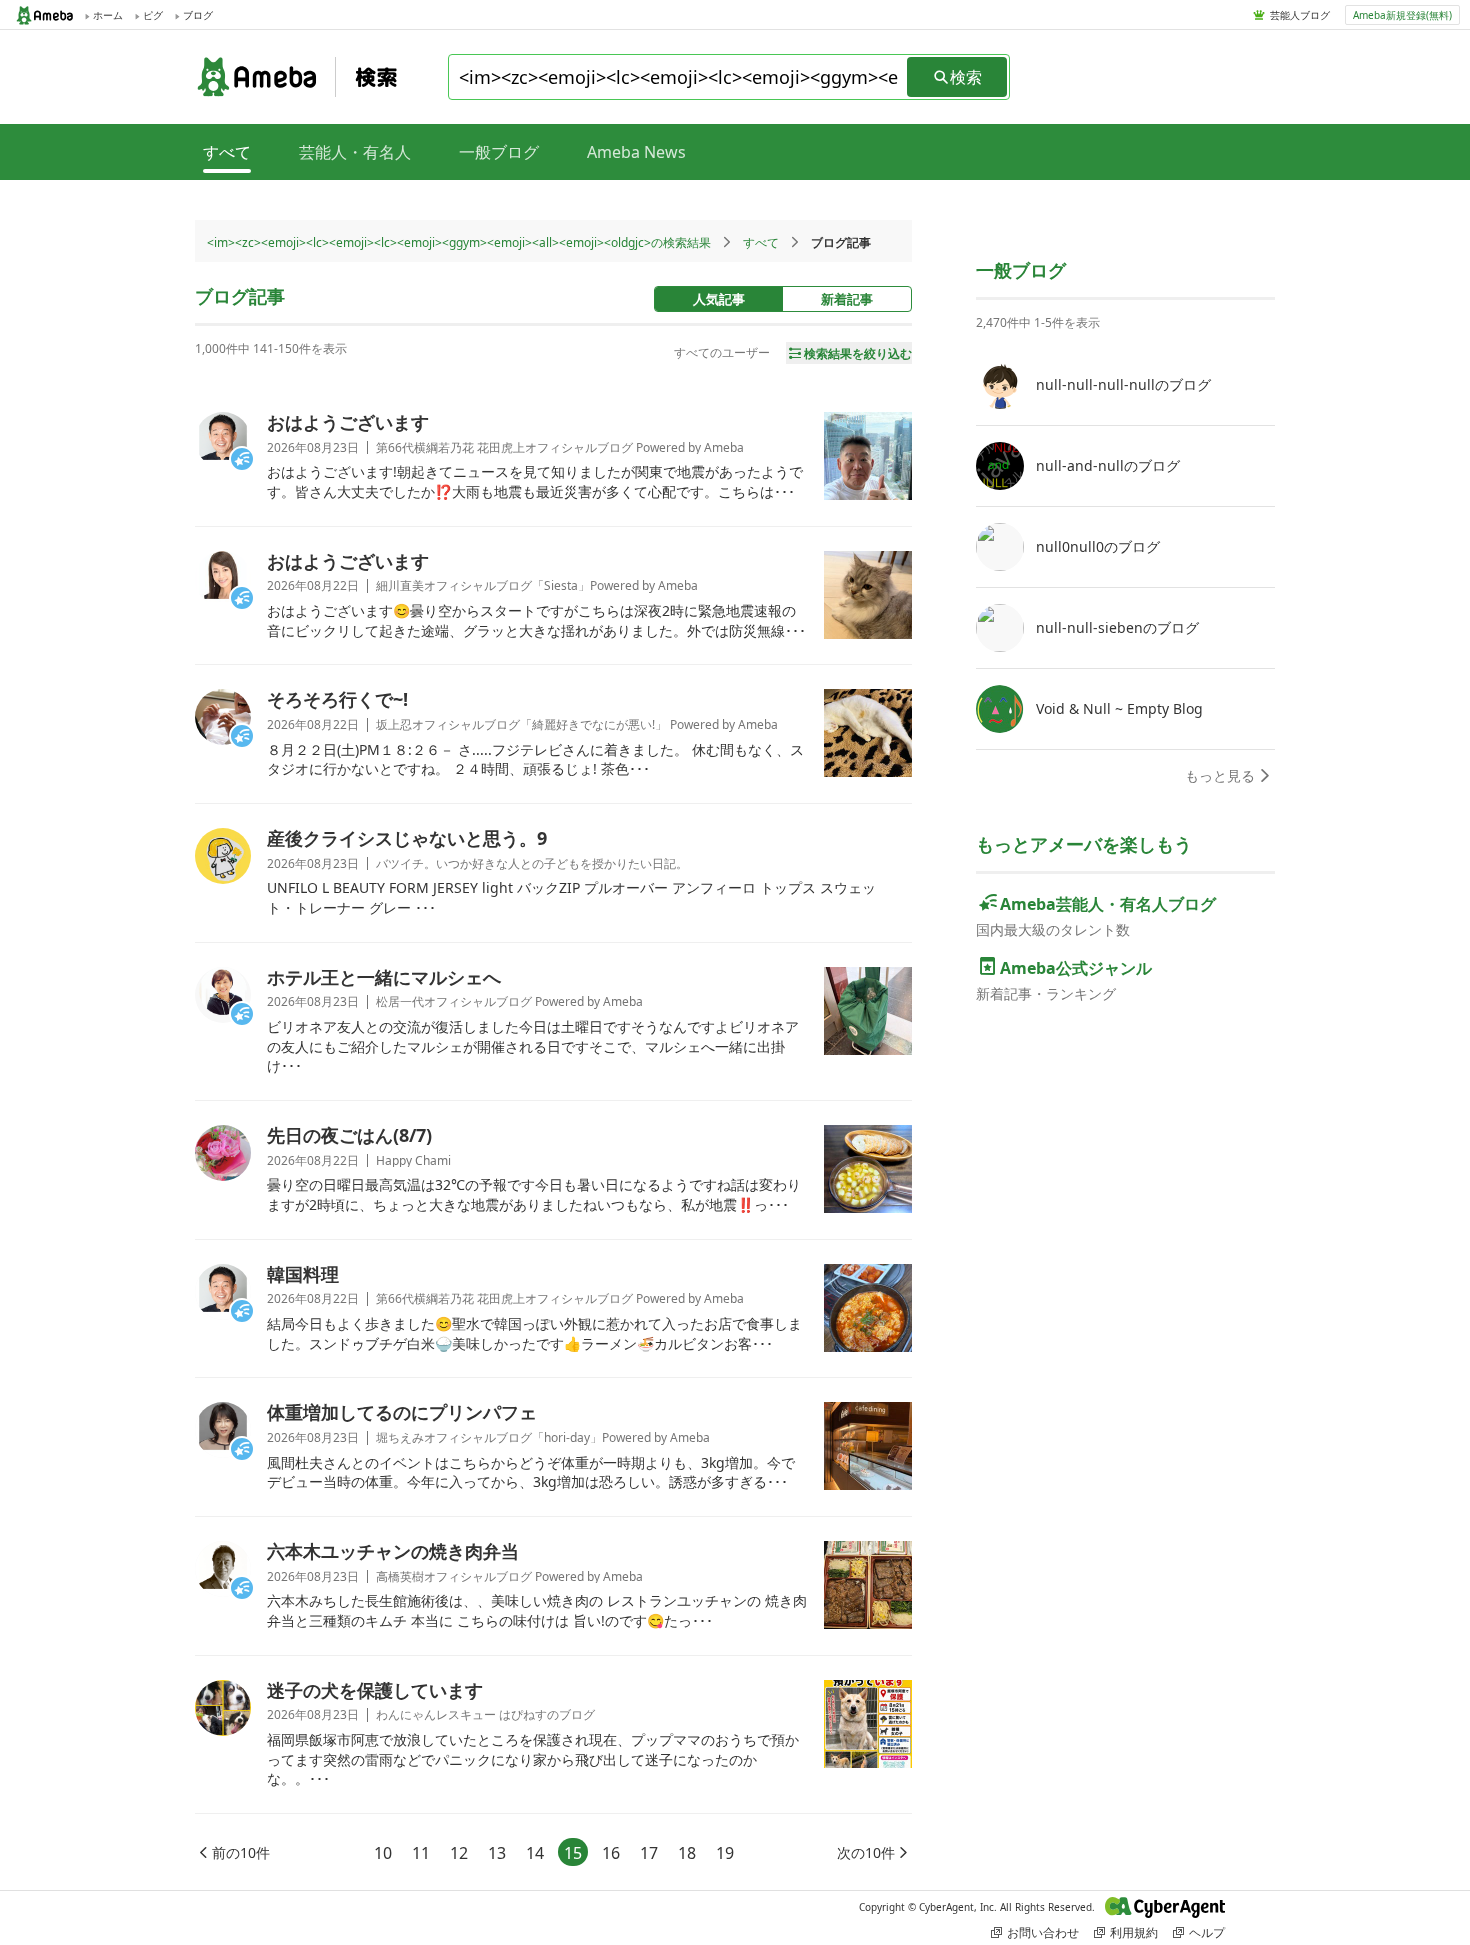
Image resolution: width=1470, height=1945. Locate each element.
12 (459, 1853)
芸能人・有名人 (355, 152)
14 (535, 1853)
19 (725, 1853)
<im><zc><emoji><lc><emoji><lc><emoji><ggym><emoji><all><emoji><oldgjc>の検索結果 (459, 242)
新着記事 (847, 299)
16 (611, 1853)
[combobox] (679, 77)
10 (383, 1853)
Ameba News (636, 152)
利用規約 (1134, 1932)
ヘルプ (1207, 1932)
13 (497, 1853)
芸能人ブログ (1300, 15)
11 (421, 1853)
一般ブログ (499, 152)
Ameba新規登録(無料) (1402, 15)
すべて (761, 242)
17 (649, 1853)
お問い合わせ (1043, 1932)
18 (687, 1853)
